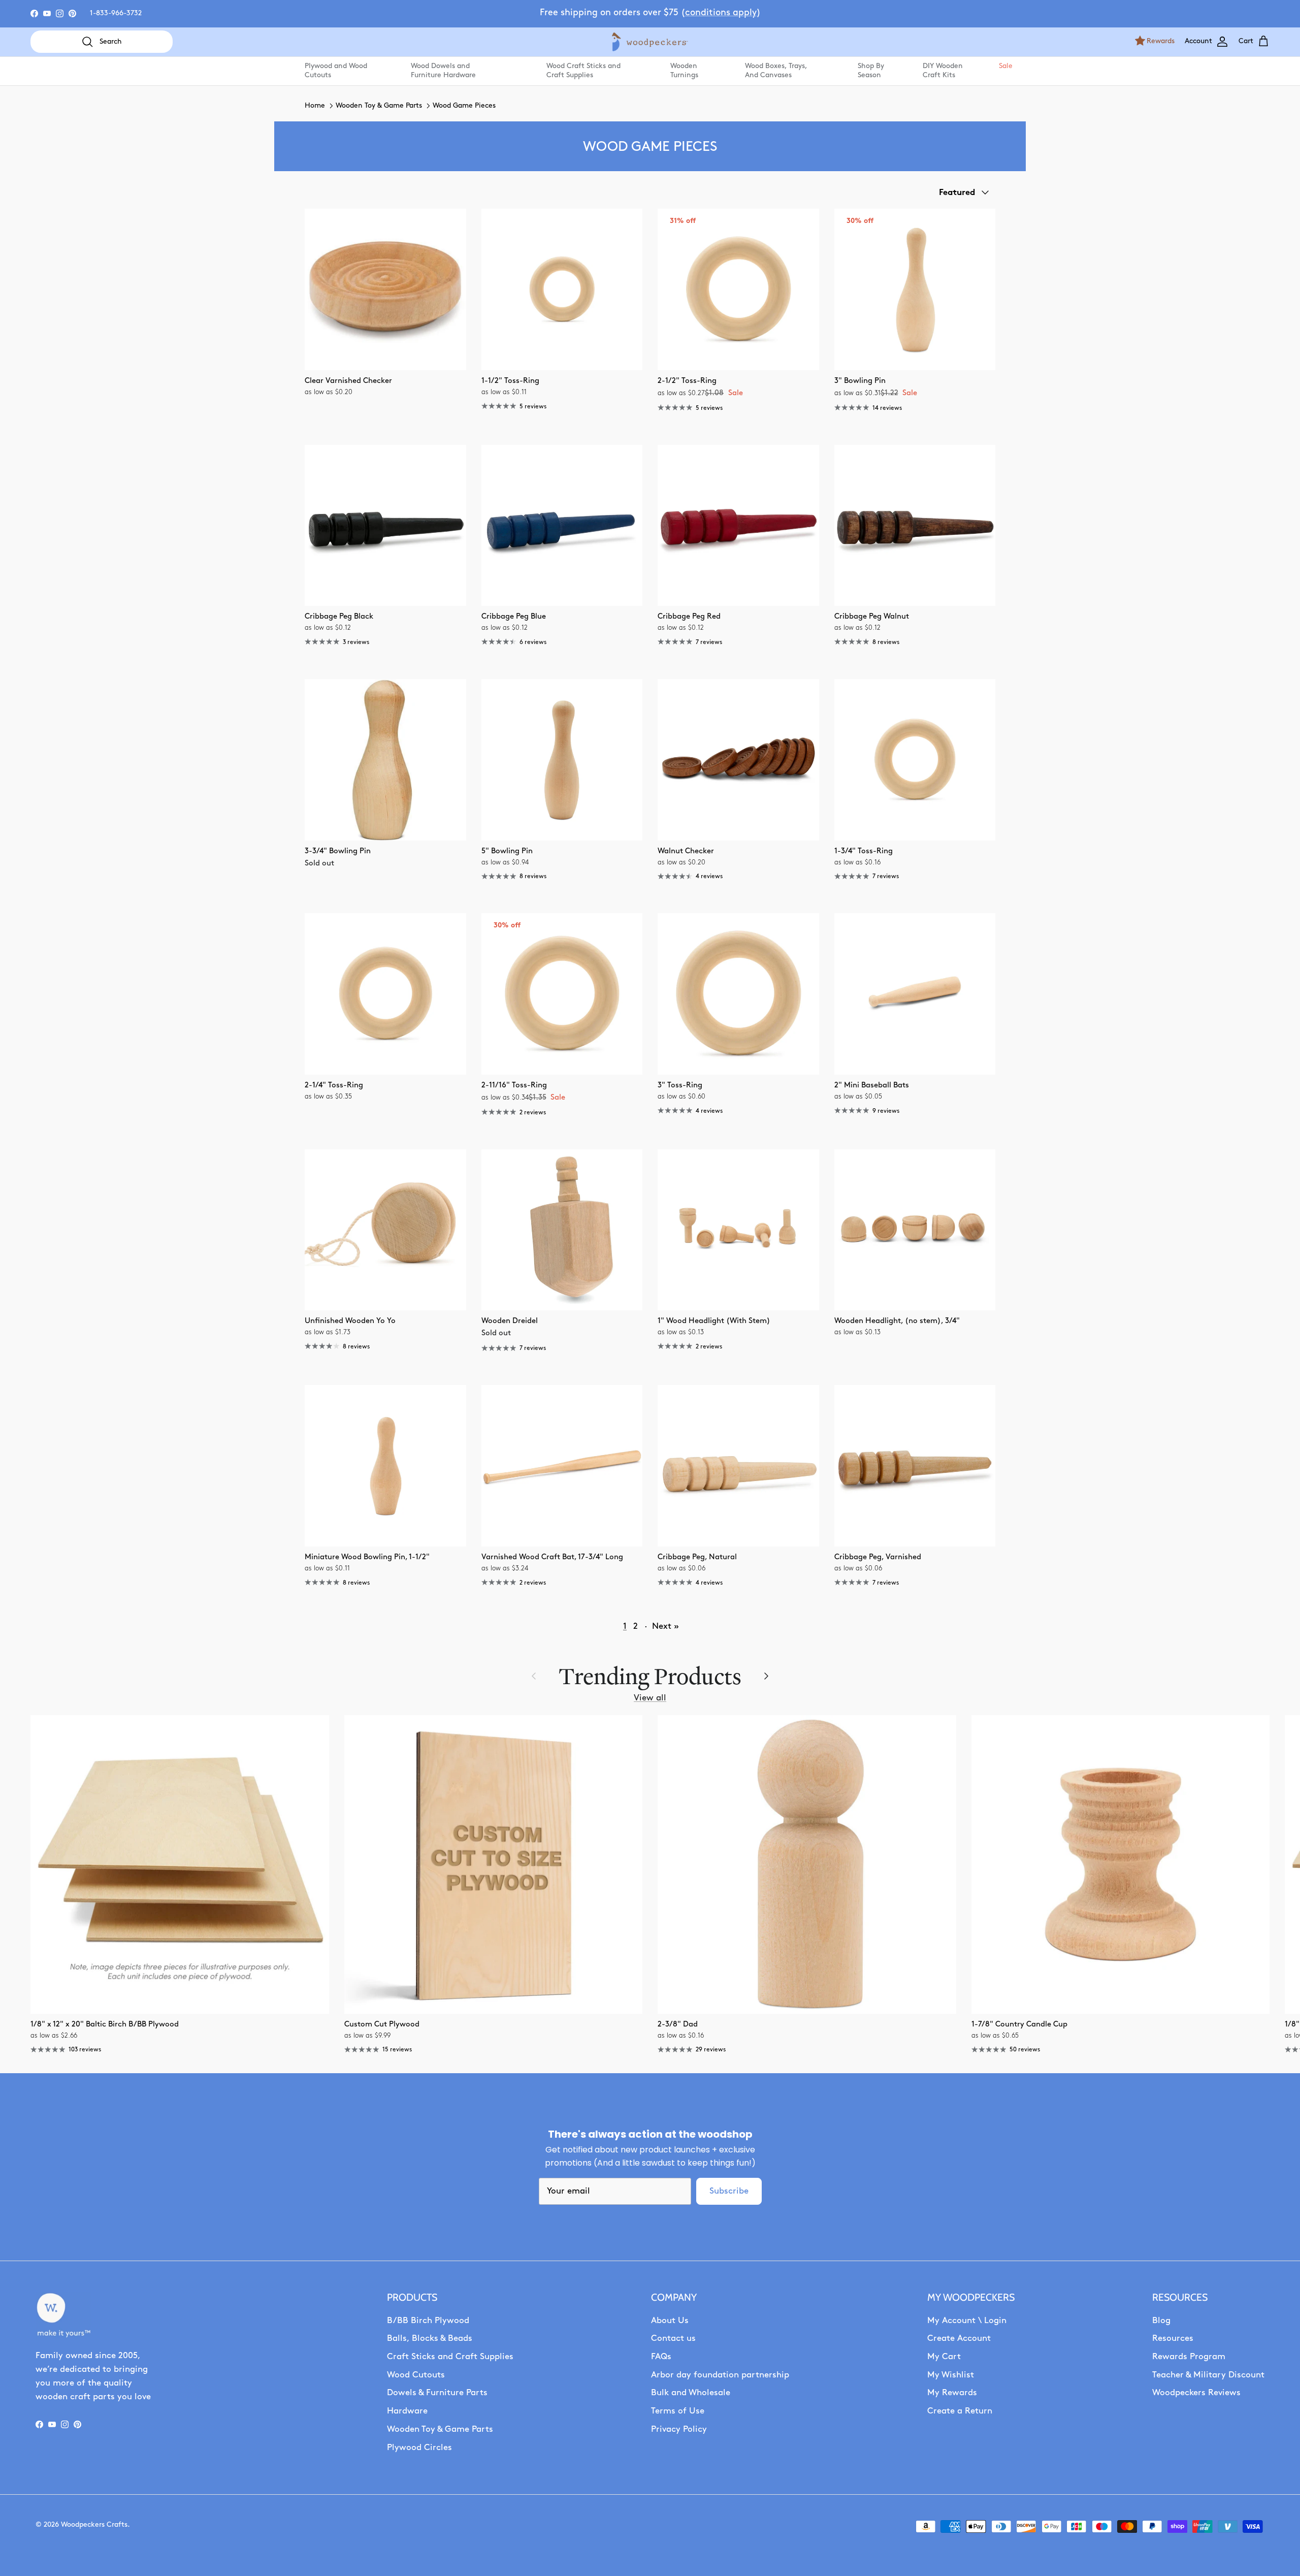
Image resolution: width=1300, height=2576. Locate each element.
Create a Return (960, 2411)
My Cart (944, 2357)
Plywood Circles (419, 2448)
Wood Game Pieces (464, 106)
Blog (1161, 2321)
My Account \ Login (967, 2321)
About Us (670, 2321)
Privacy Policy (679, 2429)
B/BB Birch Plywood (428, 2321)
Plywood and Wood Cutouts (336, 71)
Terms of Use (678, 2411)
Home (315, 106)
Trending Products (650, 1676)
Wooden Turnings (684, 71)
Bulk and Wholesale (691, 2393)
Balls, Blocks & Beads (430, 2339)
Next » (665, 1627)
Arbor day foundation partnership (720, 2375)
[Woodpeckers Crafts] (650, 42)
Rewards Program (1189, 2357)
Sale (1005, 66)
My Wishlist (951, 2375)
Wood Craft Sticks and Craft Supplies (583, 71)
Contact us (673, 2339)
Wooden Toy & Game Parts (379, 106)
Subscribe (729, 2191)
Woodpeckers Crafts (94, 2525)
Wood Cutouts (416, 2375)
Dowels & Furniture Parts (437, 2393)
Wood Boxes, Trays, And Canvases (776, 71)
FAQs (661, 2357)
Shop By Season (871, 71)
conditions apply (721, 13)
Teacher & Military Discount (1208, 2375)
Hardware (407, 2411)
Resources (1173, 2339)
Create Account (959, 2339)
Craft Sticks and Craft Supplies (450, 2357)
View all (650, 1698)
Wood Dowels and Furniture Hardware (443, 71)
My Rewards (952, 2393)
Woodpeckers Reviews (1196, 2393)
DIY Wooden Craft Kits (943, 71)
